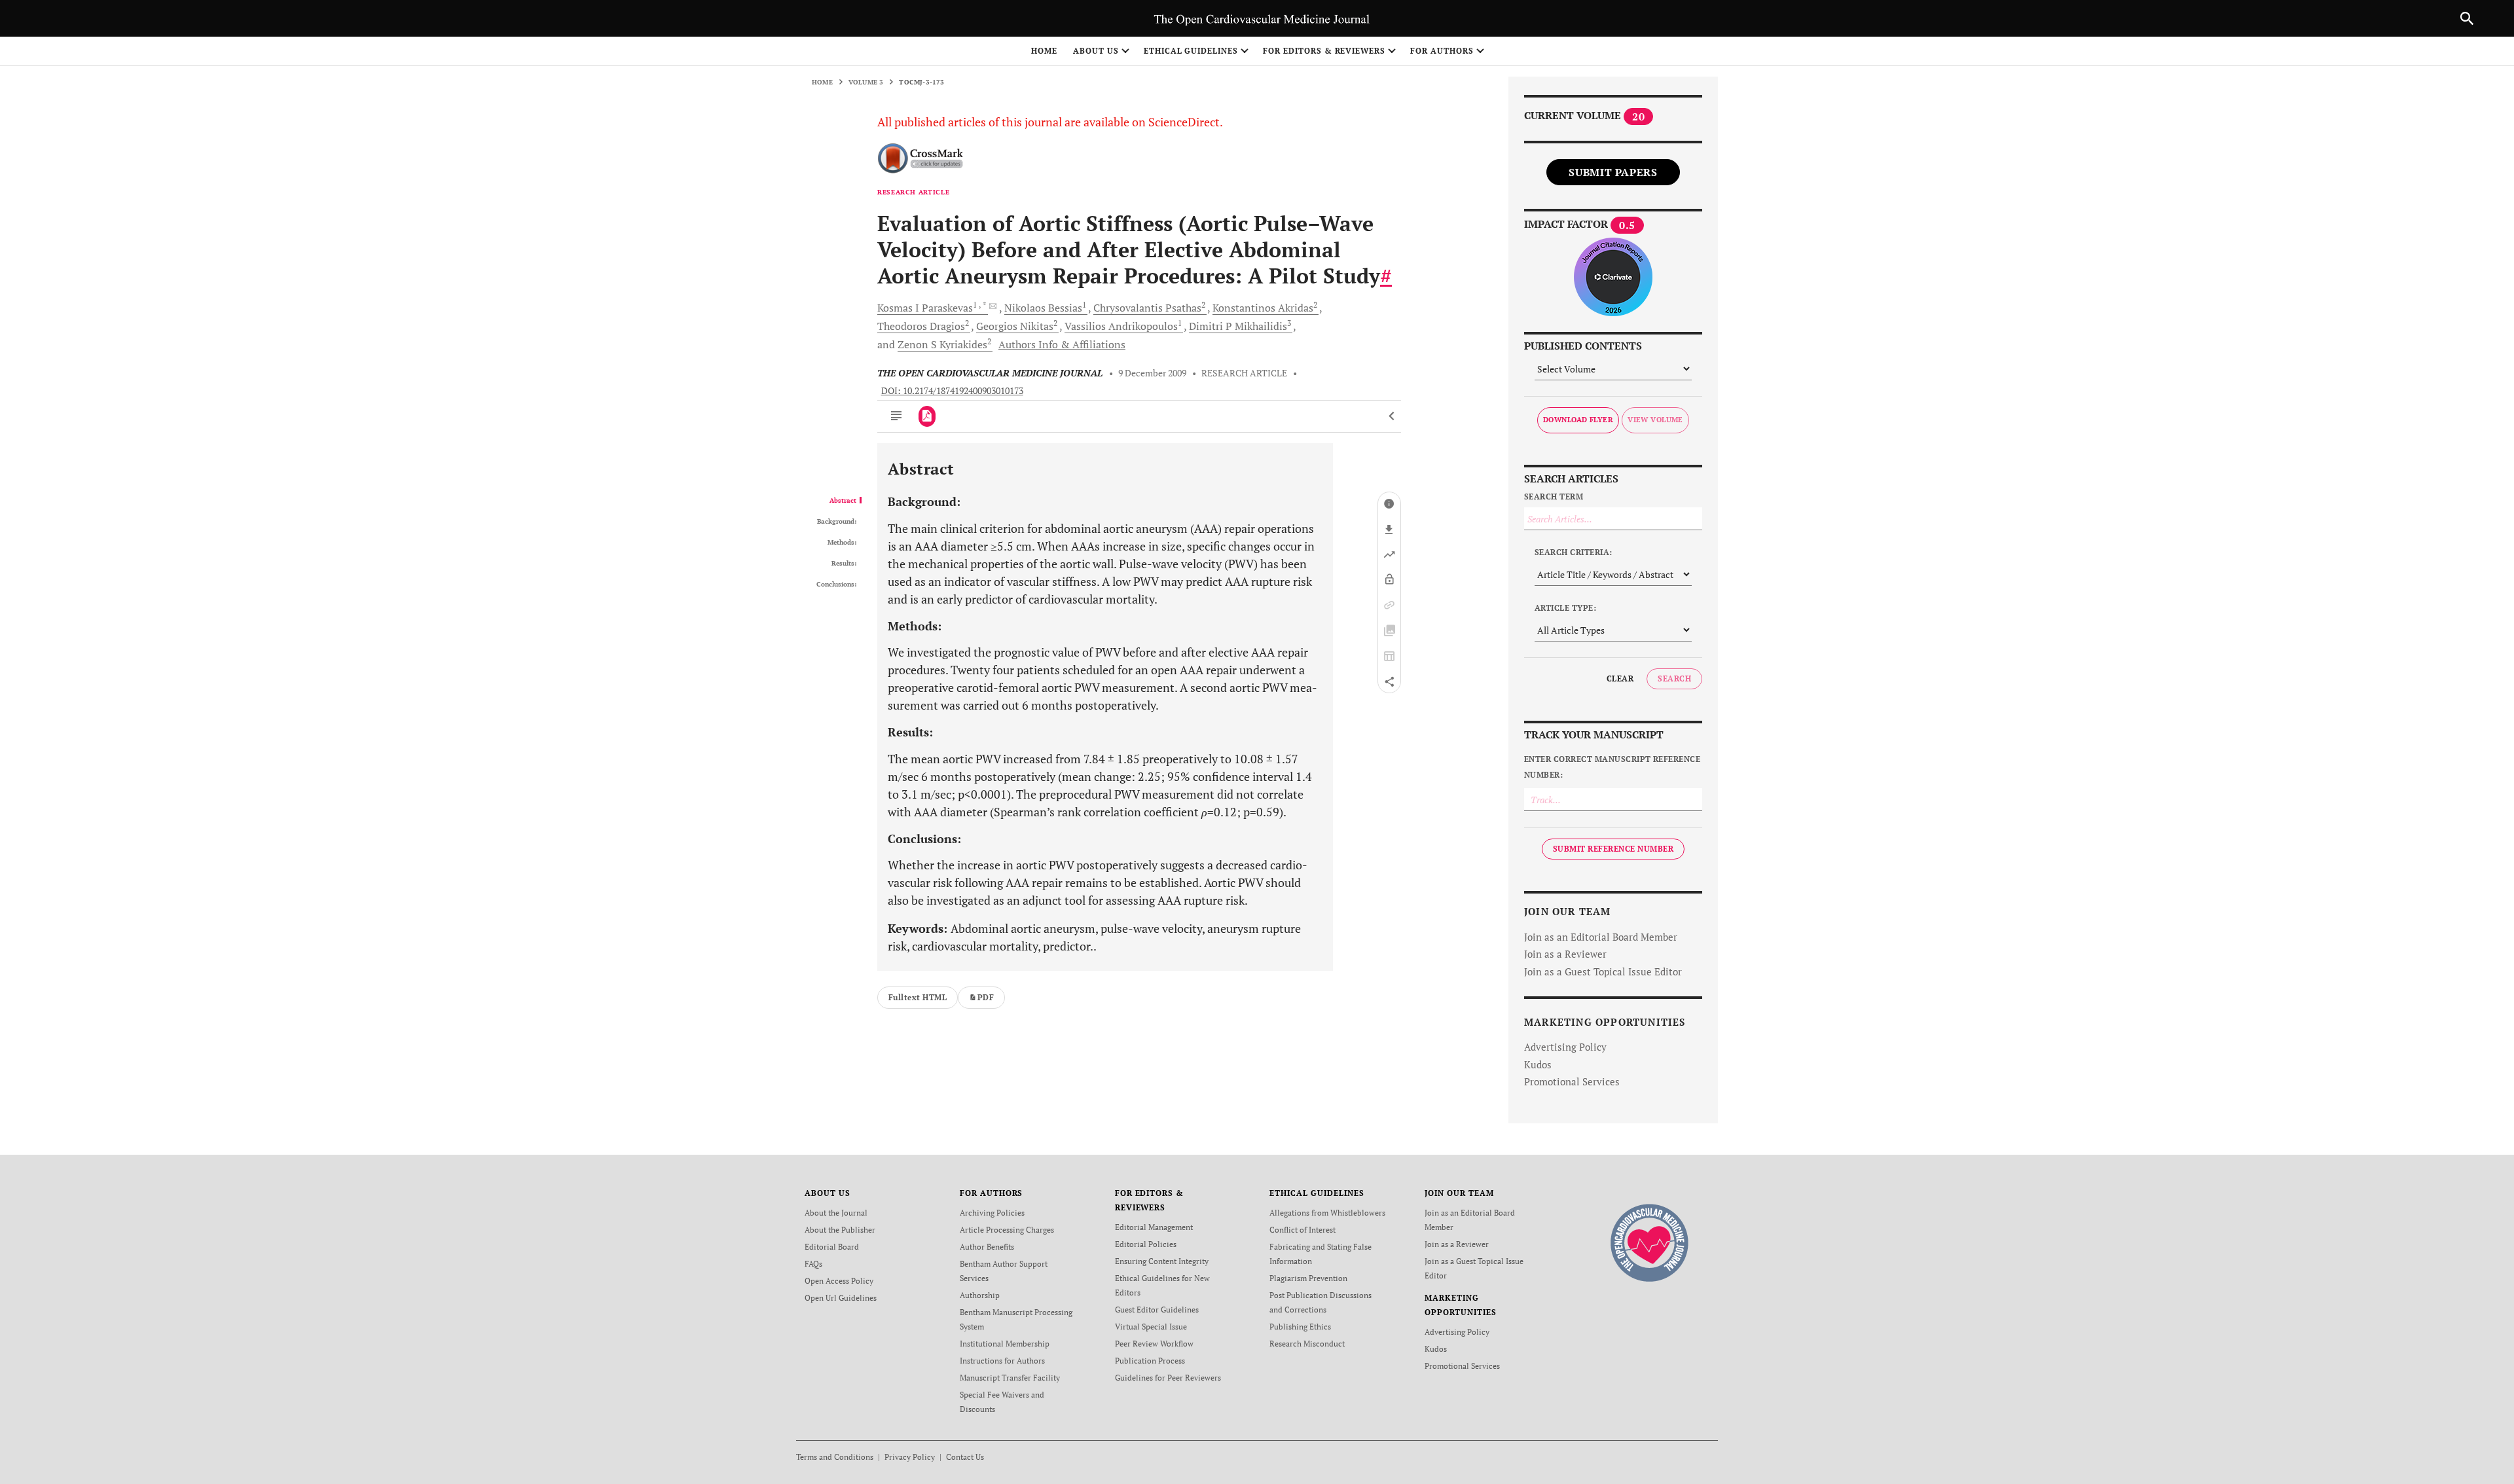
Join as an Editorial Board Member (1601, 937)
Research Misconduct (1307, 1344)
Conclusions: (836, 585)
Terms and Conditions (835, 1457)
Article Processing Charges (1007, 1230)
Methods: (842, 543)
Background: (837, 522)
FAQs (813, 1264)
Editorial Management (1154, 1227)
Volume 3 (866, 82)
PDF (986, 997)
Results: (844, 564)
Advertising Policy (1565, 1047)
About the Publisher (840, 1230)
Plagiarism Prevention (1308, 1278)
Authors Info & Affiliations (1062, 344)
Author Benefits (987, 1247)
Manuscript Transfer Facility (1010, 1378)
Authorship (980, 1295)
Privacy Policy (910, 1457)
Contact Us (965, 1457)
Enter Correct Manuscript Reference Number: (1612, 767)
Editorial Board (832, 1247)
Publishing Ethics (1300, 1327)
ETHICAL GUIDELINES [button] (1191, 51)
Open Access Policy (839, 1281)
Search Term (1554, 497)
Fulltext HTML (918, 997)
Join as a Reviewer (1565, 954)
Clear (1620, 679)
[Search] (2467, 18)
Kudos (1538, 1064)
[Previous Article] (1392, 416)
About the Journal (836, 1213)
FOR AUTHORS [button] (1442, 51)
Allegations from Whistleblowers (1327, 1213)
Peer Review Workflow (1154, 1344)
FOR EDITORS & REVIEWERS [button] (1324, 51)
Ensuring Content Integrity (1162, 1261)
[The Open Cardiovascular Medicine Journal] (1649, 1241)
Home (1044, 51)
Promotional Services (1572, 1081)
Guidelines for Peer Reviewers (1168, 1378)
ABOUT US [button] (1096, 51)
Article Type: (1565, 608)
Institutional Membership (1005, 1344)
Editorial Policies (1146, 1244)
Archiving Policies (992, 1213)
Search (1674, 679)
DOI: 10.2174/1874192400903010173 (952, 391)
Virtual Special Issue (1151, 1327)
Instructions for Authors (1002, 1361)
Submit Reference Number (1613, 849)
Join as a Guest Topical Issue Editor (1603, 971)
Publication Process (1150, 1361)
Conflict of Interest (1303, 1230)
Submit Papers (1613, 172)
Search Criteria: (1574, 552)
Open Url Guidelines (841, 1298)
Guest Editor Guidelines (1157, 1310)
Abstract (843, 501)
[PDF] (927, 416)
